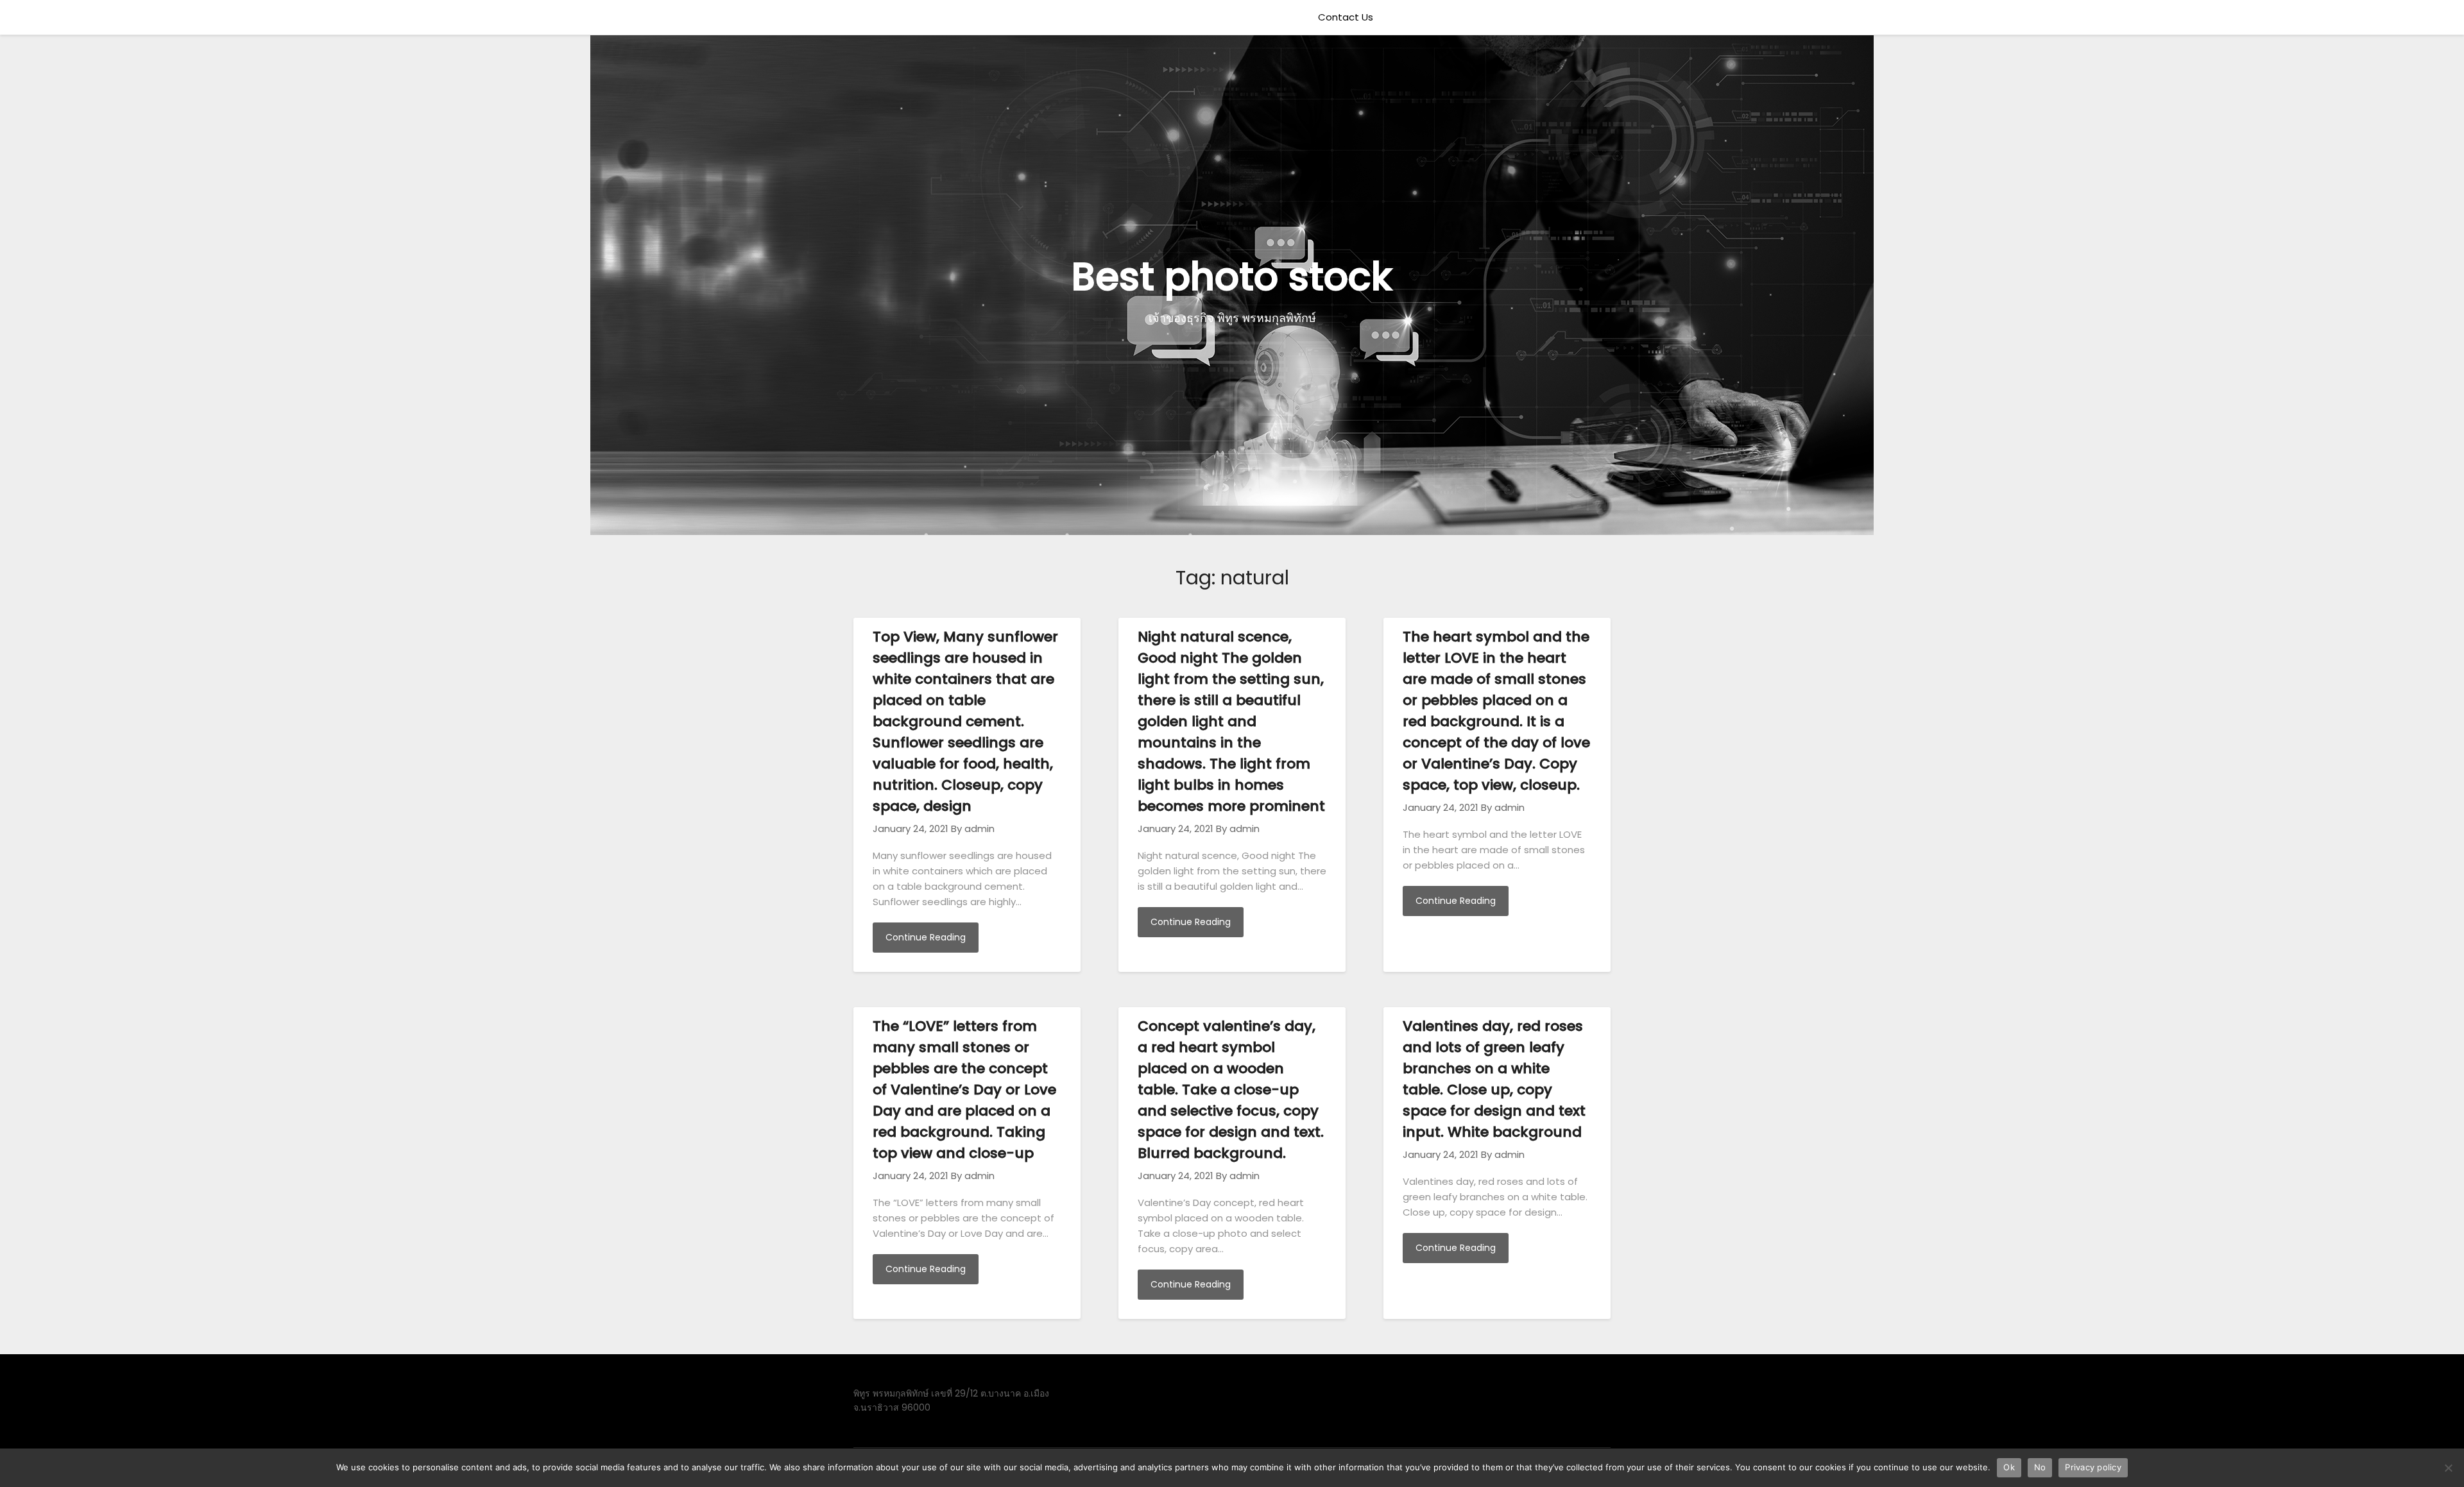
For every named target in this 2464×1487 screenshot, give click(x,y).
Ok (2009, 1467)
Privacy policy (2093, 1467)
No (2040, 1467)
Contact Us (1346, 17)
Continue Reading (926, 937)
